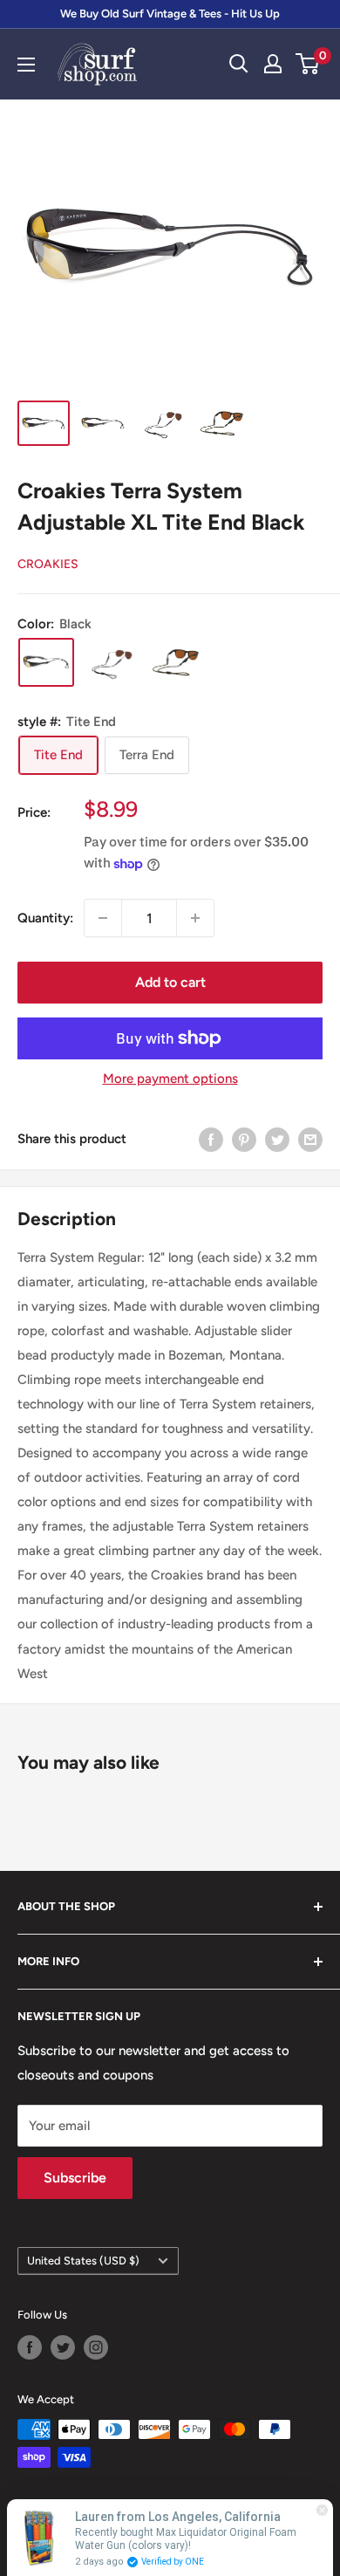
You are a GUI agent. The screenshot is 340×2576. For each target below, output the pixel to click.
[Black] (46, 662)
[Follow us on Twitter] (63, 2347)
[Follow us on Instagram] (96, 2347)
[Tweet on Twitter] (277, 1138)
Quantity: (45, 918)
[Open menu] (26, 65)
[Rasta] (175, 662)
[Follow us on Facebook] (30, 2347)
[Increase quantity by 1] (195, 918)
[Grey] (111, 662)
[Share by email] (310, 1138)
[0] (308, 64)
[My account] (273, 64)
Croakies (48, 564)
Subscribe (75, 2178)
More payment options (170, 1079)
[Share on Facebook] (211, 1138)
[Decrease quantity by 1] (103, 918)
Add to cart (170, 982)
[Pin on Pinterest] (244, 1138)
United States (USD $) (83, 2261)
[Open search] (239, 64)
